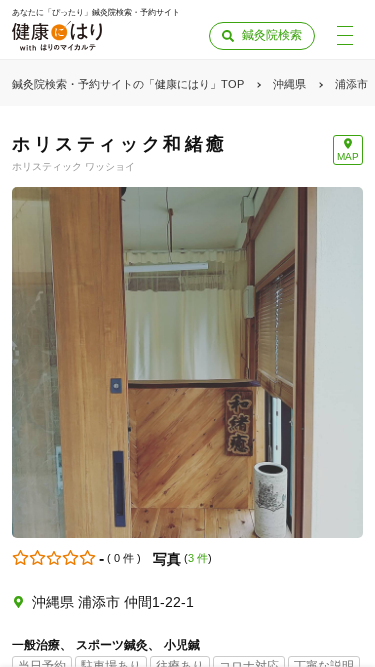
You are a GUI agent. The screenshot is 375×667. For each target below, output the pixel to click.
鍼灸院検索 (272, 35)
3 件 (198, 558)
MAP (348, 156)
